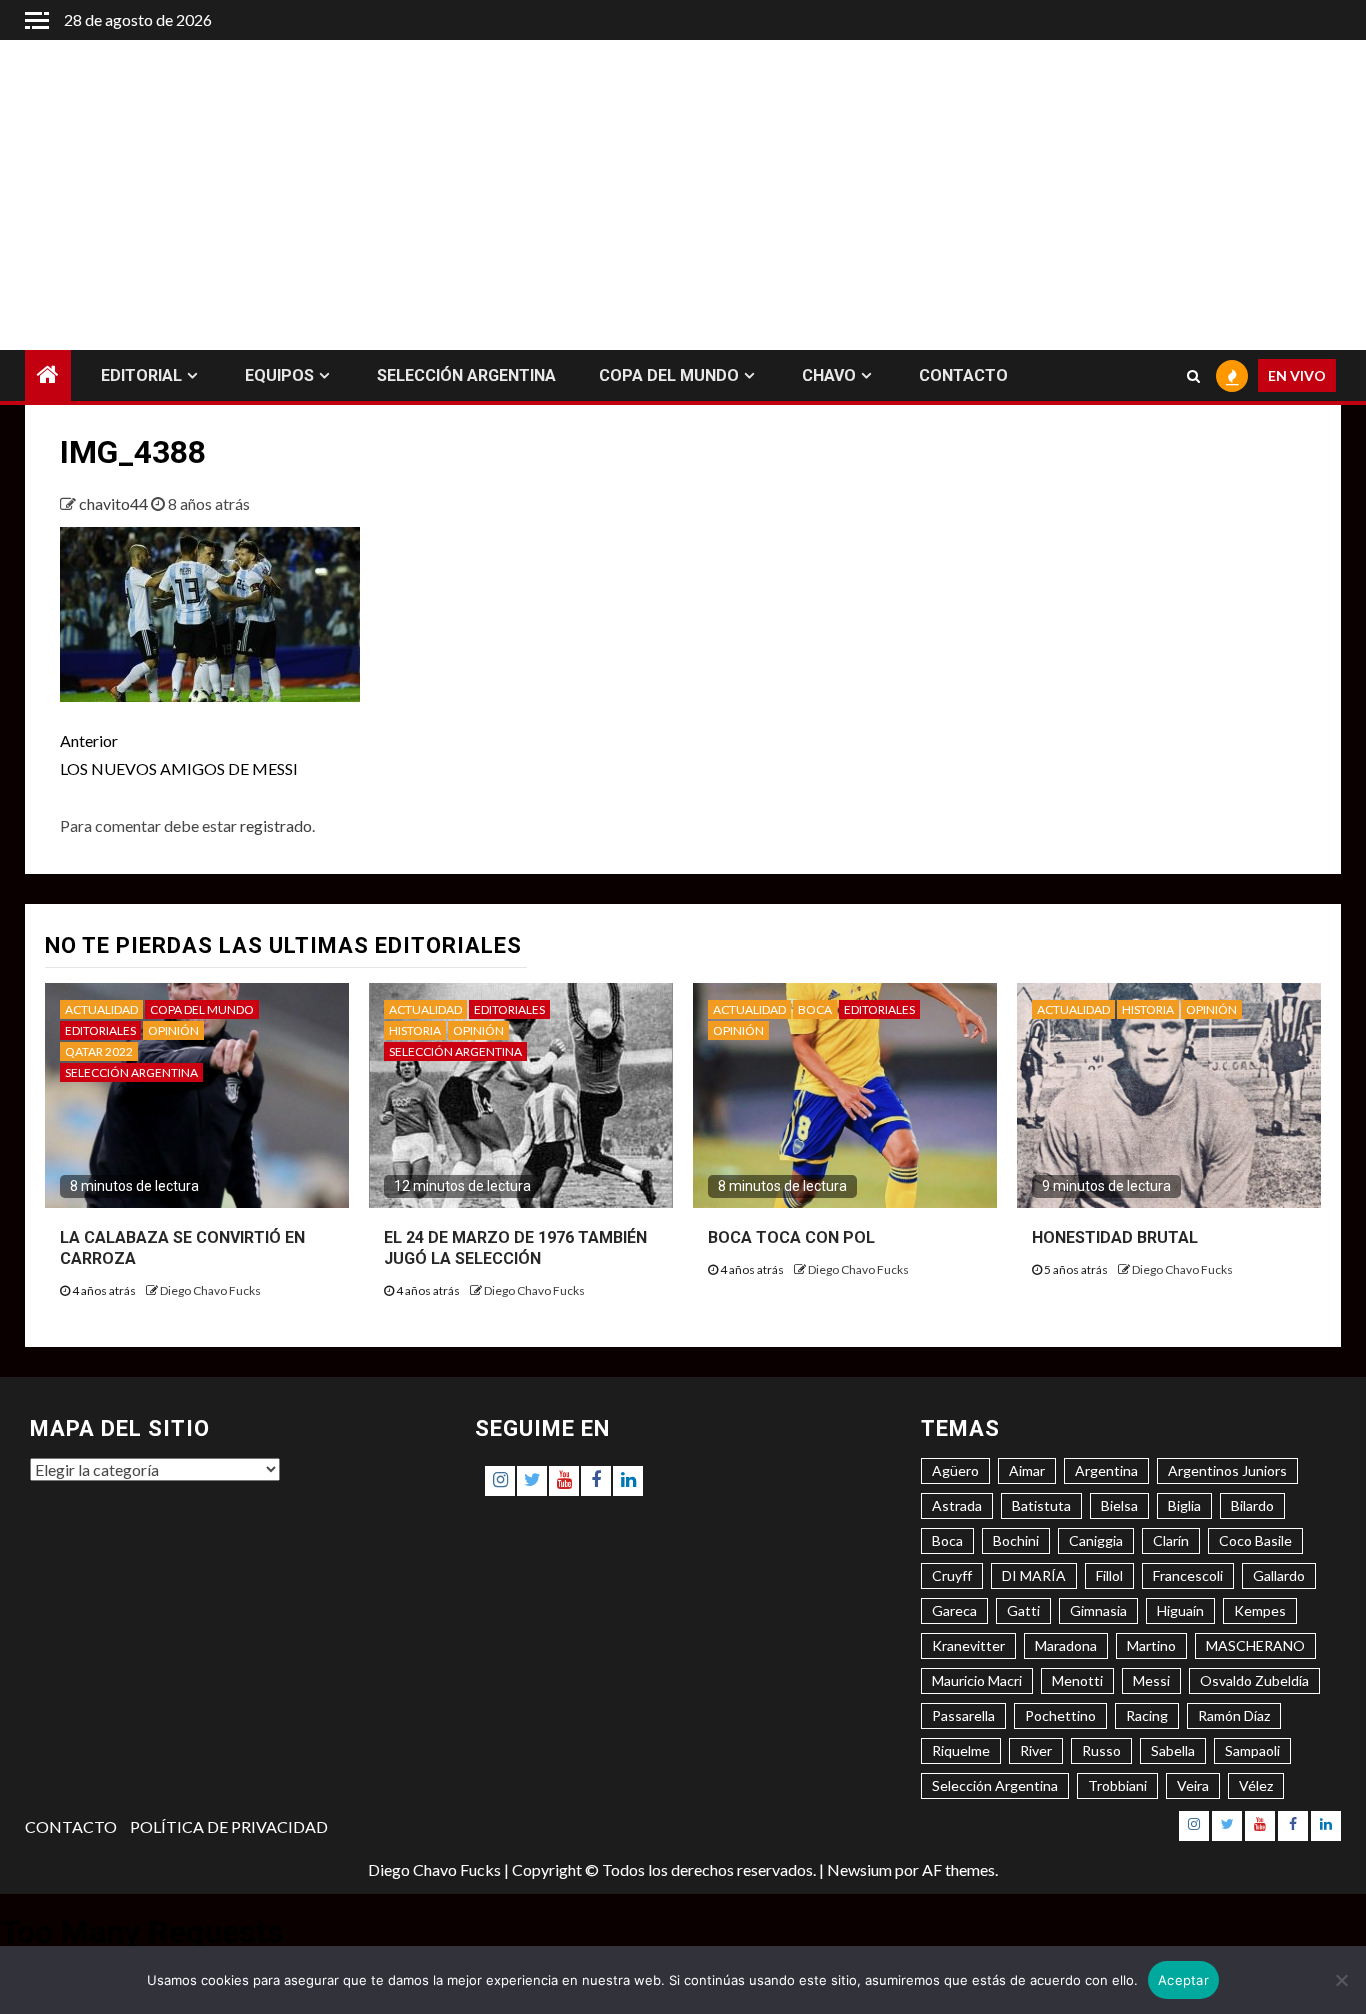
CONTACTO (963, 375)
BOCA (815, 1009)
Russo (1101, 1750)
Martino (1151, 1645)
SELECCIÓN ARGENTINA (466, 375)
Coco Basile (1255, 1540)
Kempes (1260, 1610)
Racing (1147, 1715)
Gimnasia (1098, 1610)
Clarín (1171, 1540)
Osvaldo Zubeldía (1254, 1680)
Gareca (954, 1610)
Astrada (957, 1505)
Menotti (1077, 1680)
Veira (1193, 1785)
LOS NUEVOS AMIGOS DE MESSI (179, 754)
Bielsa (1119, 1505)
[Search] (1193, 376)
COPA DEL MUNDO (669, 375)
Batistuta (1041, 1505)
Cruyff (952, 1575)
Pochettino (1060, 1715)
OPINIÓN (173, 1030)
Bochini (1016, 1540)
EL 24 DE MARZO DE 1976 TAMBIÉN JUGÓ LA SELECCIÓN (515, 1248)
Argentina (1106, 1470)
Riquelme (961, 1750)
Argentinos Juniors (1227, 1470)
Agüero (955, 1470)
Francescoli (1188, 1575)
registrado (276, 825)
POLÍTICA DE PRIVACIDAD (229, 1826)
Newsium (859, 1869)
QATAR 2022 (99, 1051)
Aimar (1027, 1470)
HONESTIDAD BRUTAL (1115, 1237)
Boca (947, 1540)
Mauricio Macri (977, 1680)
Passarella (963, 1715)
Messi (1151, 1680)
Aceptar (1183, 1980)
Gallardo (1279, 1575)
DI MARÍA (1034, 1575)
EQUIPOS (279, 375)
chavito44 (115, 503)
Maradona (1066, 1645)
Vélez (1256, 1785)
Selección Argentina (995, 1785)
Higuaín (1180, 1610)
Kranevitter (968, 1645)
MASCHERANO (1255, 1645)
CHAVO (829, 375)
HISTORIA (415, 1030)
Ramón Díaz (1234, 1715)
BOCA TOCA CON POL (791, 1237)
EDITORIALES (100, 1030)
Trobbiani (1117, 1785)
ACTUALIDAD (101, 1009)
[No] (1341, 1980)
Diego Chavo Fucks (210, 1290)
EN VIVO (1297, 375)
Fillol (1109, 1575)
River (1036, 1750)
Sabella (1173, 1750)
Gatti (1023, 1610)
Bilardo (1252, 1505)
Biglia (1184, 1505)
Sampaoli (1252, 1750)
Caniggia (1096, 1540)
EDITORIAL (141, 375)
